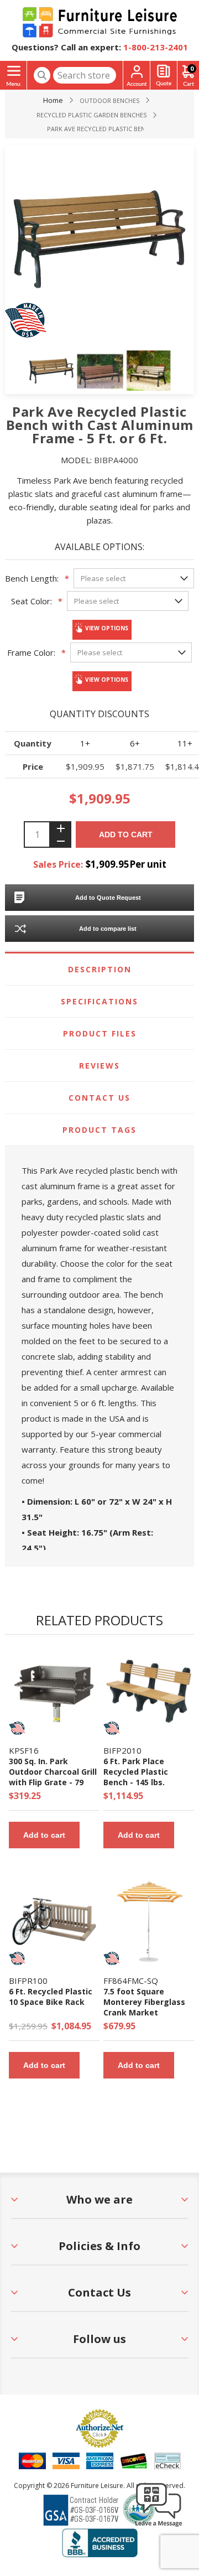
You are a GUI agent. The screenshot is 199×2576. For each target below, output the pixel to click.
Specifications (99, 1001)
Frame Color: (31, 652)
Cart (192, 68)
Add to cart (126, 835)
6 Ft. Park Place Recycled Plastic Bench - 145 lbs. (136, 1772)
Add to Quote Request (108, 898)
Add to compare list (108, 929)
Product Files (100, 1033)
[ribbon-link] (17, 1728)
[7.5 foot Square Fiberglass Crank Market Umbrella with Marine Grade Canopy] (149, 1921)
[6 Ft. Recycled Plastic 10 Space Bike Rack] (54, 1921)
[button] (159, 2526)
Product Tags (99, 1130)
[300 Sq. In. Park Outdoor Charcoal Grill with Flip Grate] (54, 1691)
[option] (51, 371)
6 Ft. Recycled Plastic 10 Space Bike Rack (51, 1997)
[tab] (99, 970)
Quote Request (164, 76)
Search (42, 75)
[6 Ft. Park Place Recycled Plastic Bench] (149, 1691)
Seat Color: (32, 601)
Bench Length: (32, 578)
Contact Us (99, 1098)
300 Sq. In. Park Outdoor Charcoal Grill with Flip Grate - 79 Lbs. (53, 1777)
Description (100, 969)
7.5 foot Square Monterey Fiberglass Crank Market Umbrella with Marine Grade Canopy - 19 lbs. (147, 2012)
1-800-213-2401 (156, 47)
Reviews (99, 1066)
